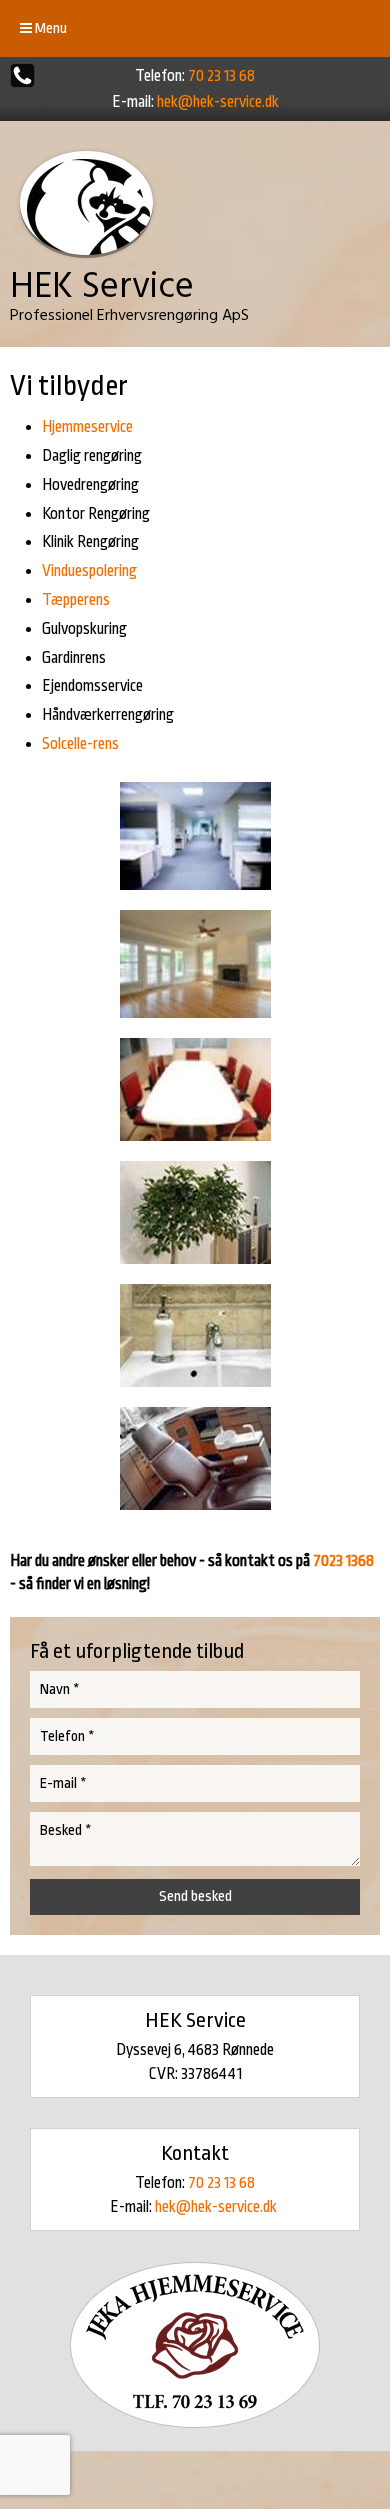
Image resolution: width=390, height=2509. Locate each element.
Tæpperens (76, 600)
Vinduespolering (89, 571)
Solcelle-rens (80, 744)
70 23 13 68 (221, 76)
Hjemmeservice (87, 427)
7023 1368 (343, 1561)
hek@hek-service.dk (218, 102)
